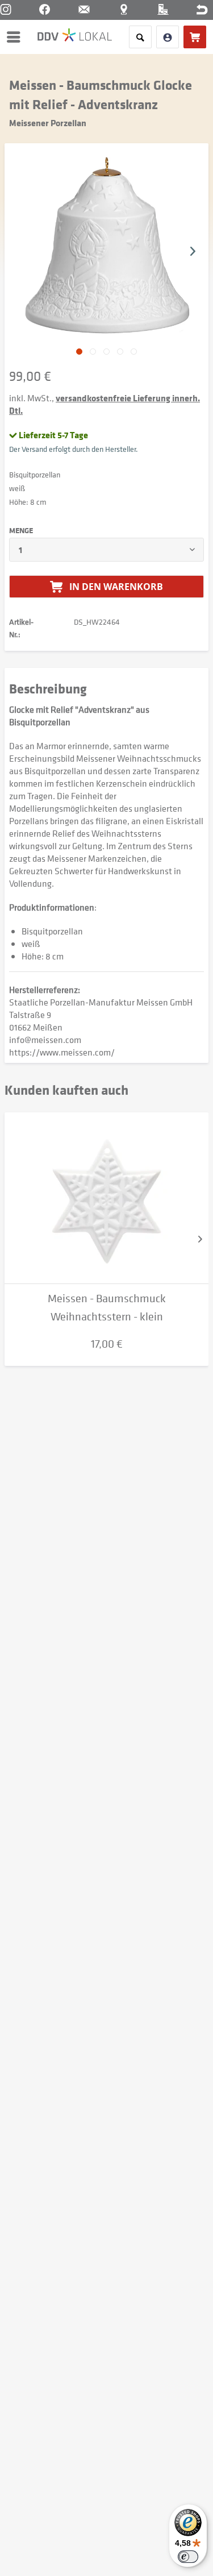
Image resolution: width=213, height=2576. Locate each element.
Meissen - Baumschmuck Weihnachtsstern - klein (107, 1308)
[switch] (188, 2557)
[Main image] (79, 352)
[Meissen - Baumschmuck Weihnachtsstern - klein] (106, 1198)
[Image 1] (93, 352)
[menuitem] (16, 37)
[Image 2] (106, 352)
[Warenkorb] (195, 37)
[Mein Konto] (168, 37)
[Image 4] (134, 352)
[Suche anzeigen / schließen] (140, 37)
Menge (21, 530)
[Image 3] (120, 352)
